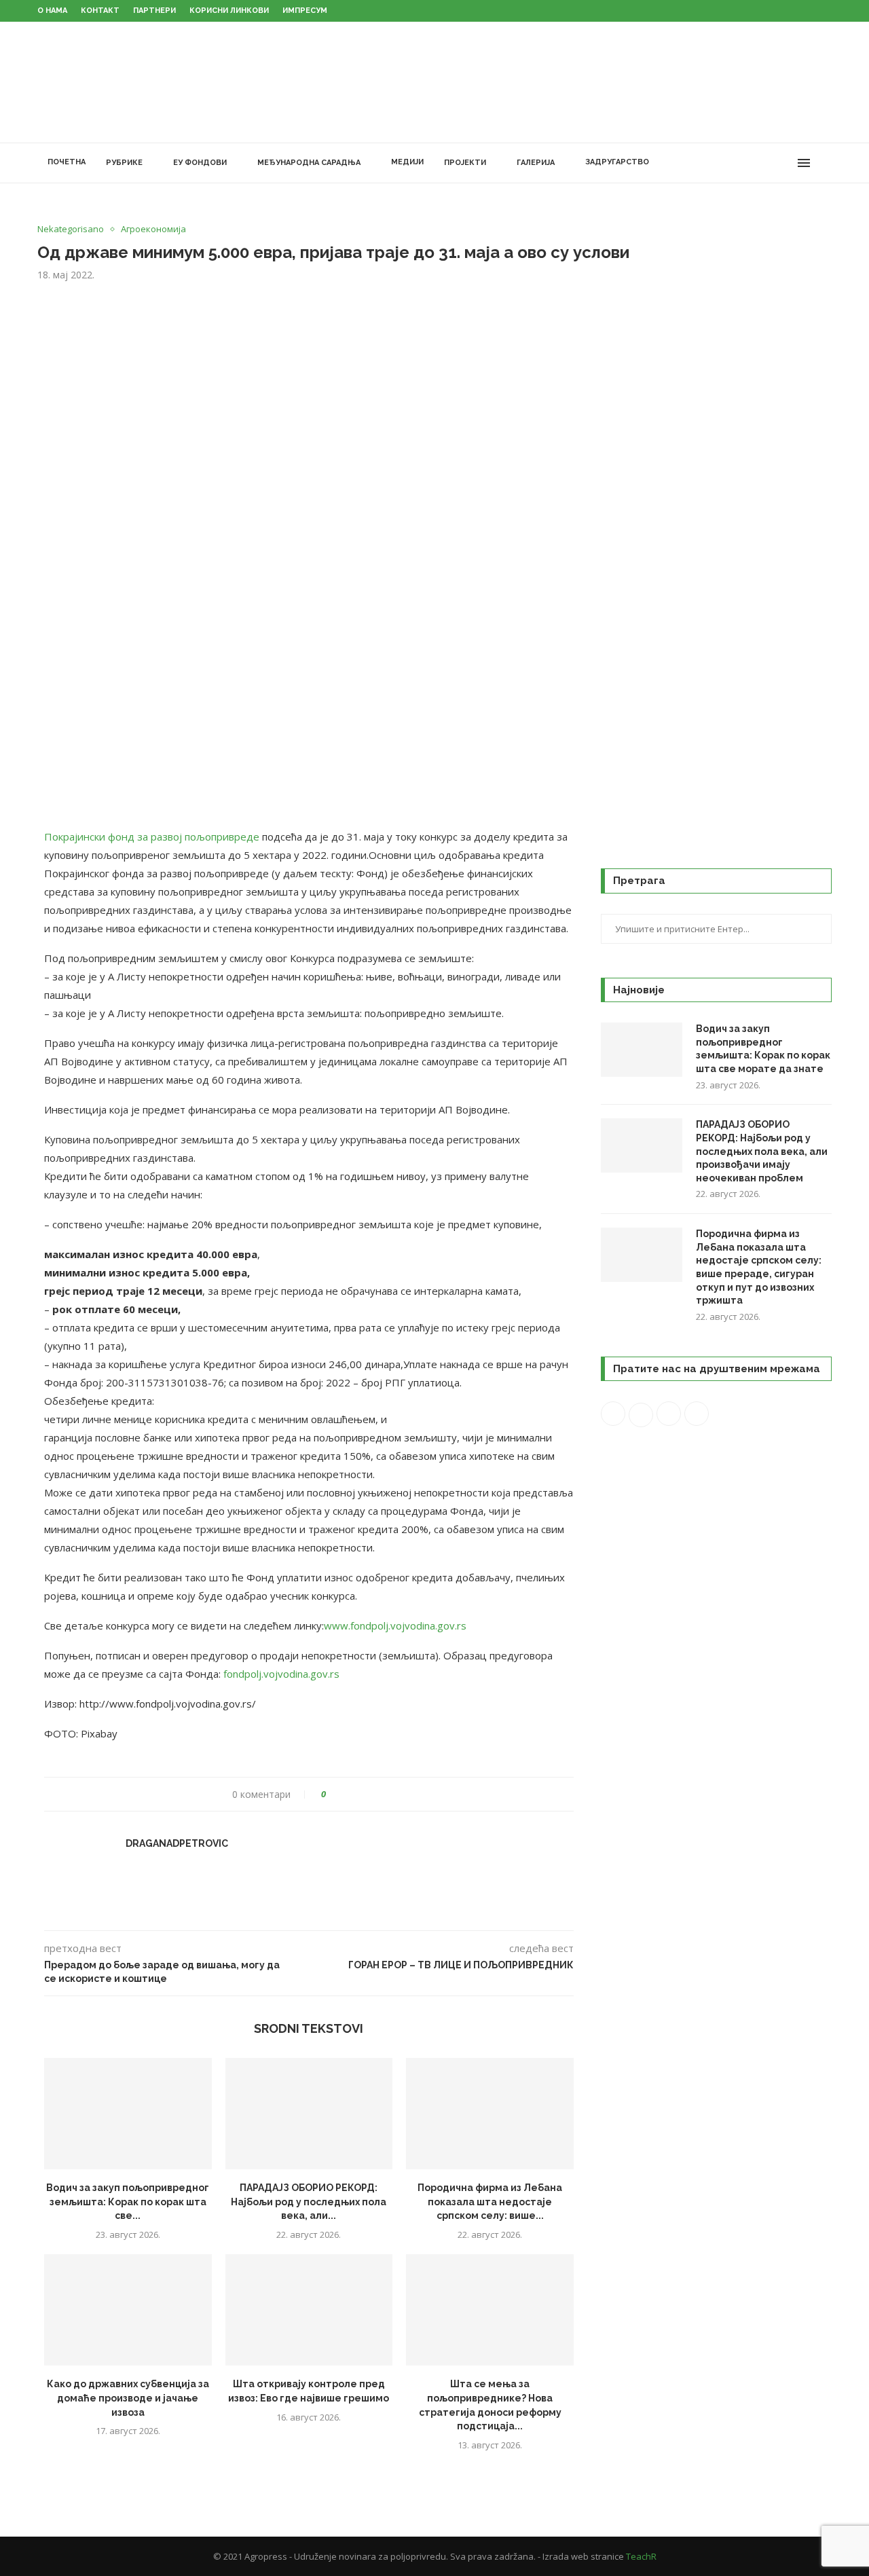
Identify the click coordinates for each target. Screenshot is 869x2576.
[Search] (825, 163)
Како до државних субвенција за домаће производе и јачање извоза (128, 2398)
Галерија (536, 163)
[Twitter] (742, 163)
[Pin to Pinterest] (374, 1794)
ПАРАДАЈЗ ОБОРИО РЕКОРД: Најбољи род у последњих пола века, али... (309, 2202)
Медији (407, 162)
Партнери (154, 11)
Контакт (100, 11)
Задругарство (617, 162)
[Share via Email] (387, 1794)
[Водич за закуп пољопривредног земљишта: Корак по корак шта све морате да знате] (128, 2114)
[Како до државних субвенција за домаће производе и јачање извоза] (128, 2310)
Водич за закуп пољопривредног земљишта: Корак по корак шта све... (128, 2202)
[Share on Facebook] (349, 1794)
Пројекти (465, 163)
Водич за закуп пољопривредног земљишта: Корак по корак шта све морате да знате (763, 1049)
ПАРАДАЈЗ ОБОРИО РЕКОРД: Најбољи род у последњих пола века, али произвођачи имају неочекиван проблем (762, 1151)
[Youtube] (771, 163)
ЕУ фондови (200, 163)
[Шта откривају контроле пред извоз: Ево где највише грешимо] (309, 2310)
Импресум (305, 11)
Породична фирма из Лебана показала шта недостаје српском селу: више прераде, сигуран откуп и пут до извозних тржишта (759, 1267)
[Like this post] (333, 1794)
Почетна (67, 162)
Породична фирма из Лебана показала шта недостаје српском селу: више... (490, 2202)
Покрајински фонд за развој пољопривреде (152, 836)
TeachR (641, 2556)
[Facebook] (728, 163)
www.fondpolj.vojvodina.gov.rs (395, 1625)
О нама (52, 11)
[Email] (785, 163)
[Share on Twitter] (362, 1794)
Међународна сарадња (309, 163)
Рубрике (124, 163)
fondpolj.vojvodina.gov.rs (281, 1674)
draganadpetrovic (177, 1843)
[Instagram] (757, 163)
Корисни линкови (229, 11)
